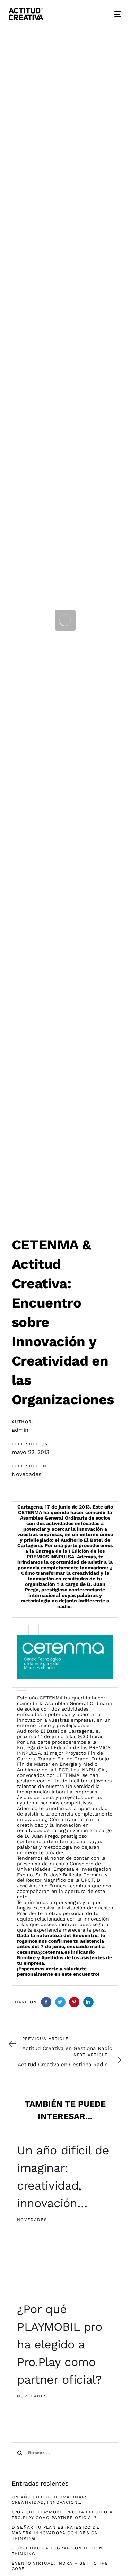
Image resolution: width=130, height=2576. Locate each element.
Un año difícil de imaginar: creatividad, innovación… (49, 2500)
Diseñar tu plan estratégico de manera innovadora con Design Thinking (56, 2533)
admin (20, 1430)
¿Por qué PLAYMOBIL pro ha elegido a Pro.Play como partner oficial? (62, 2515)
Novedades (27, 1474)
